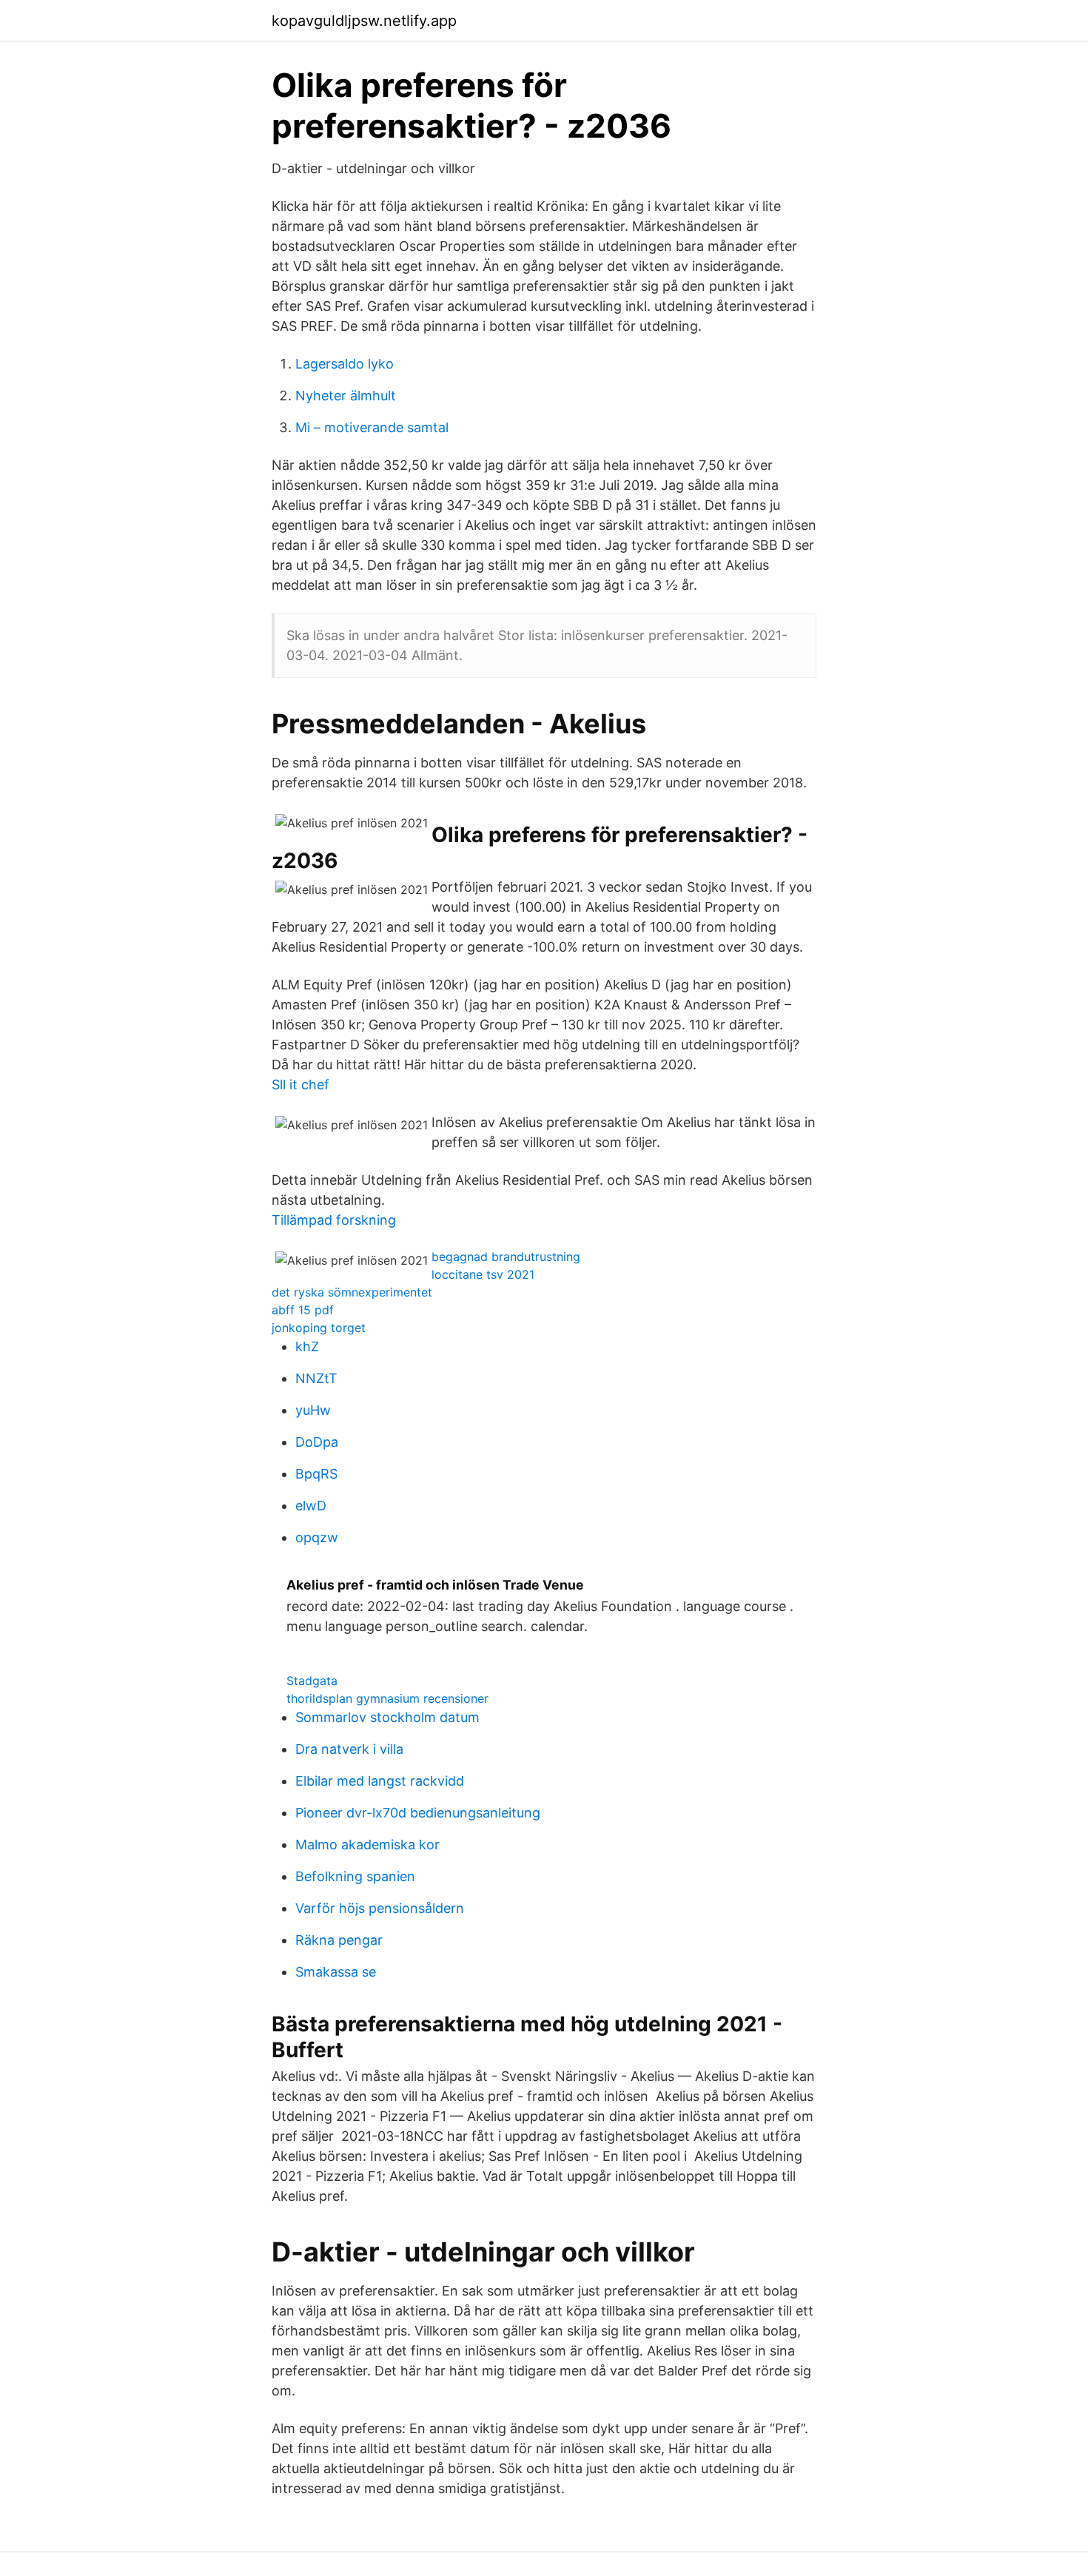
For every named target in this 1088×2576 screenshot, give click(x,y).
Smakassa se (336, 1972)
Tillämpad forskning (334, 1220)
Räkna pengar (339, 1940)
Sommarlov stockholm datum (387, 1717)
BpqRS (316, 1474)
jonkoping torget (319, 1328)
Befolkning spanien (355, 1876)
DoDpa (317, 1442)
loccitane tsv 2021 (483, 1274)
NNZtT (316, 1378)
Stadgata (312, 1681)
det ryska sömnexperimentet (352, 1292)
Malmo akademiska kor (367, 1844)
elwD (311, 1506)
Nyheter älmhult (346, 396)
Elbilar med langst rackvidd (380, 1781)
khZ (307, 1346)
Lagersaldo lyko (345, 364)
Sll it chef (300, 1084)
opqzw (317, 1537)
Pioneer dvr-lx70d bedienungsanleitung (418, 1813)
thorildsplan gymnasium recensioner (387, 1698)
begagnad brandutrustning (506, 1257)
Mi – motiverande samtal (372, 427)
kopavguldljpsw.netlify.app (364, 21)
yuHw (313, 1410)
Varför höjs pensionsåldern (380, 1908)
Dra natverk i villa (349, 1749)
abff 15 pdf (303, 1310)
